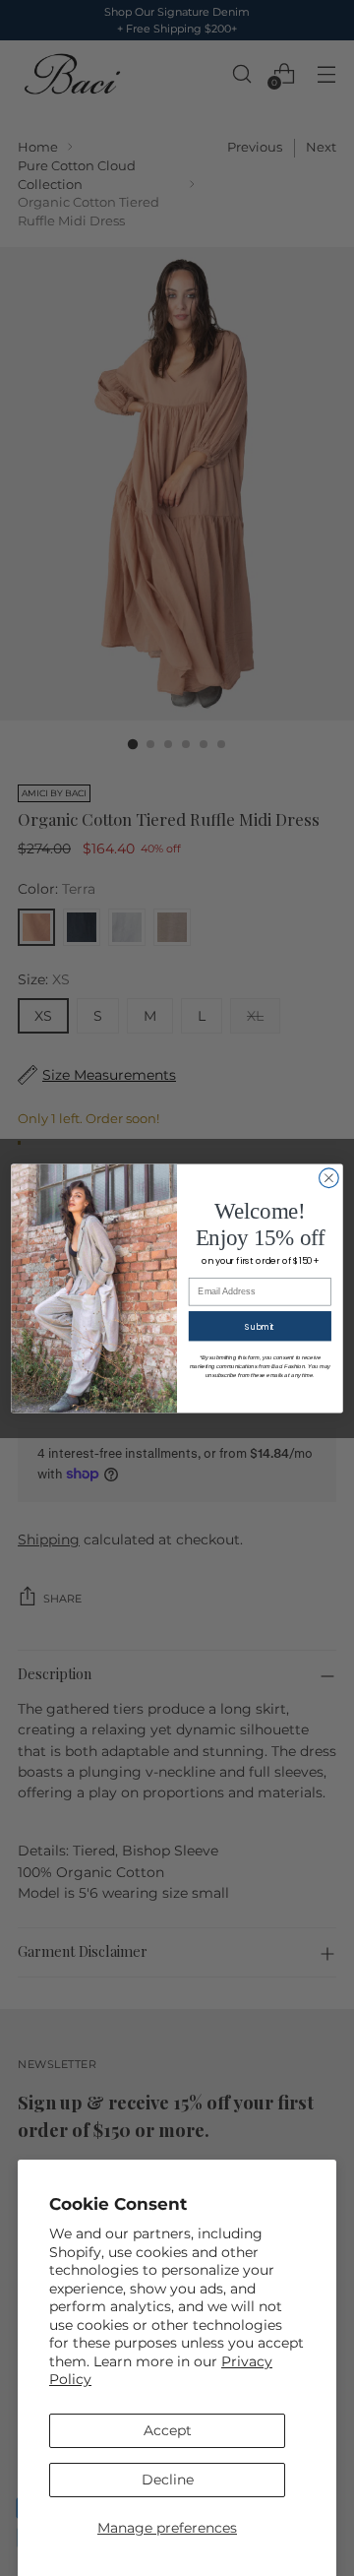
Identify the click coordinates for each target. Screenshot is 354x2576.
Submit (260, 1326)
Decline (168, 2480)
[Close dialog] (329, 1177)
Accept (168, 2430)
